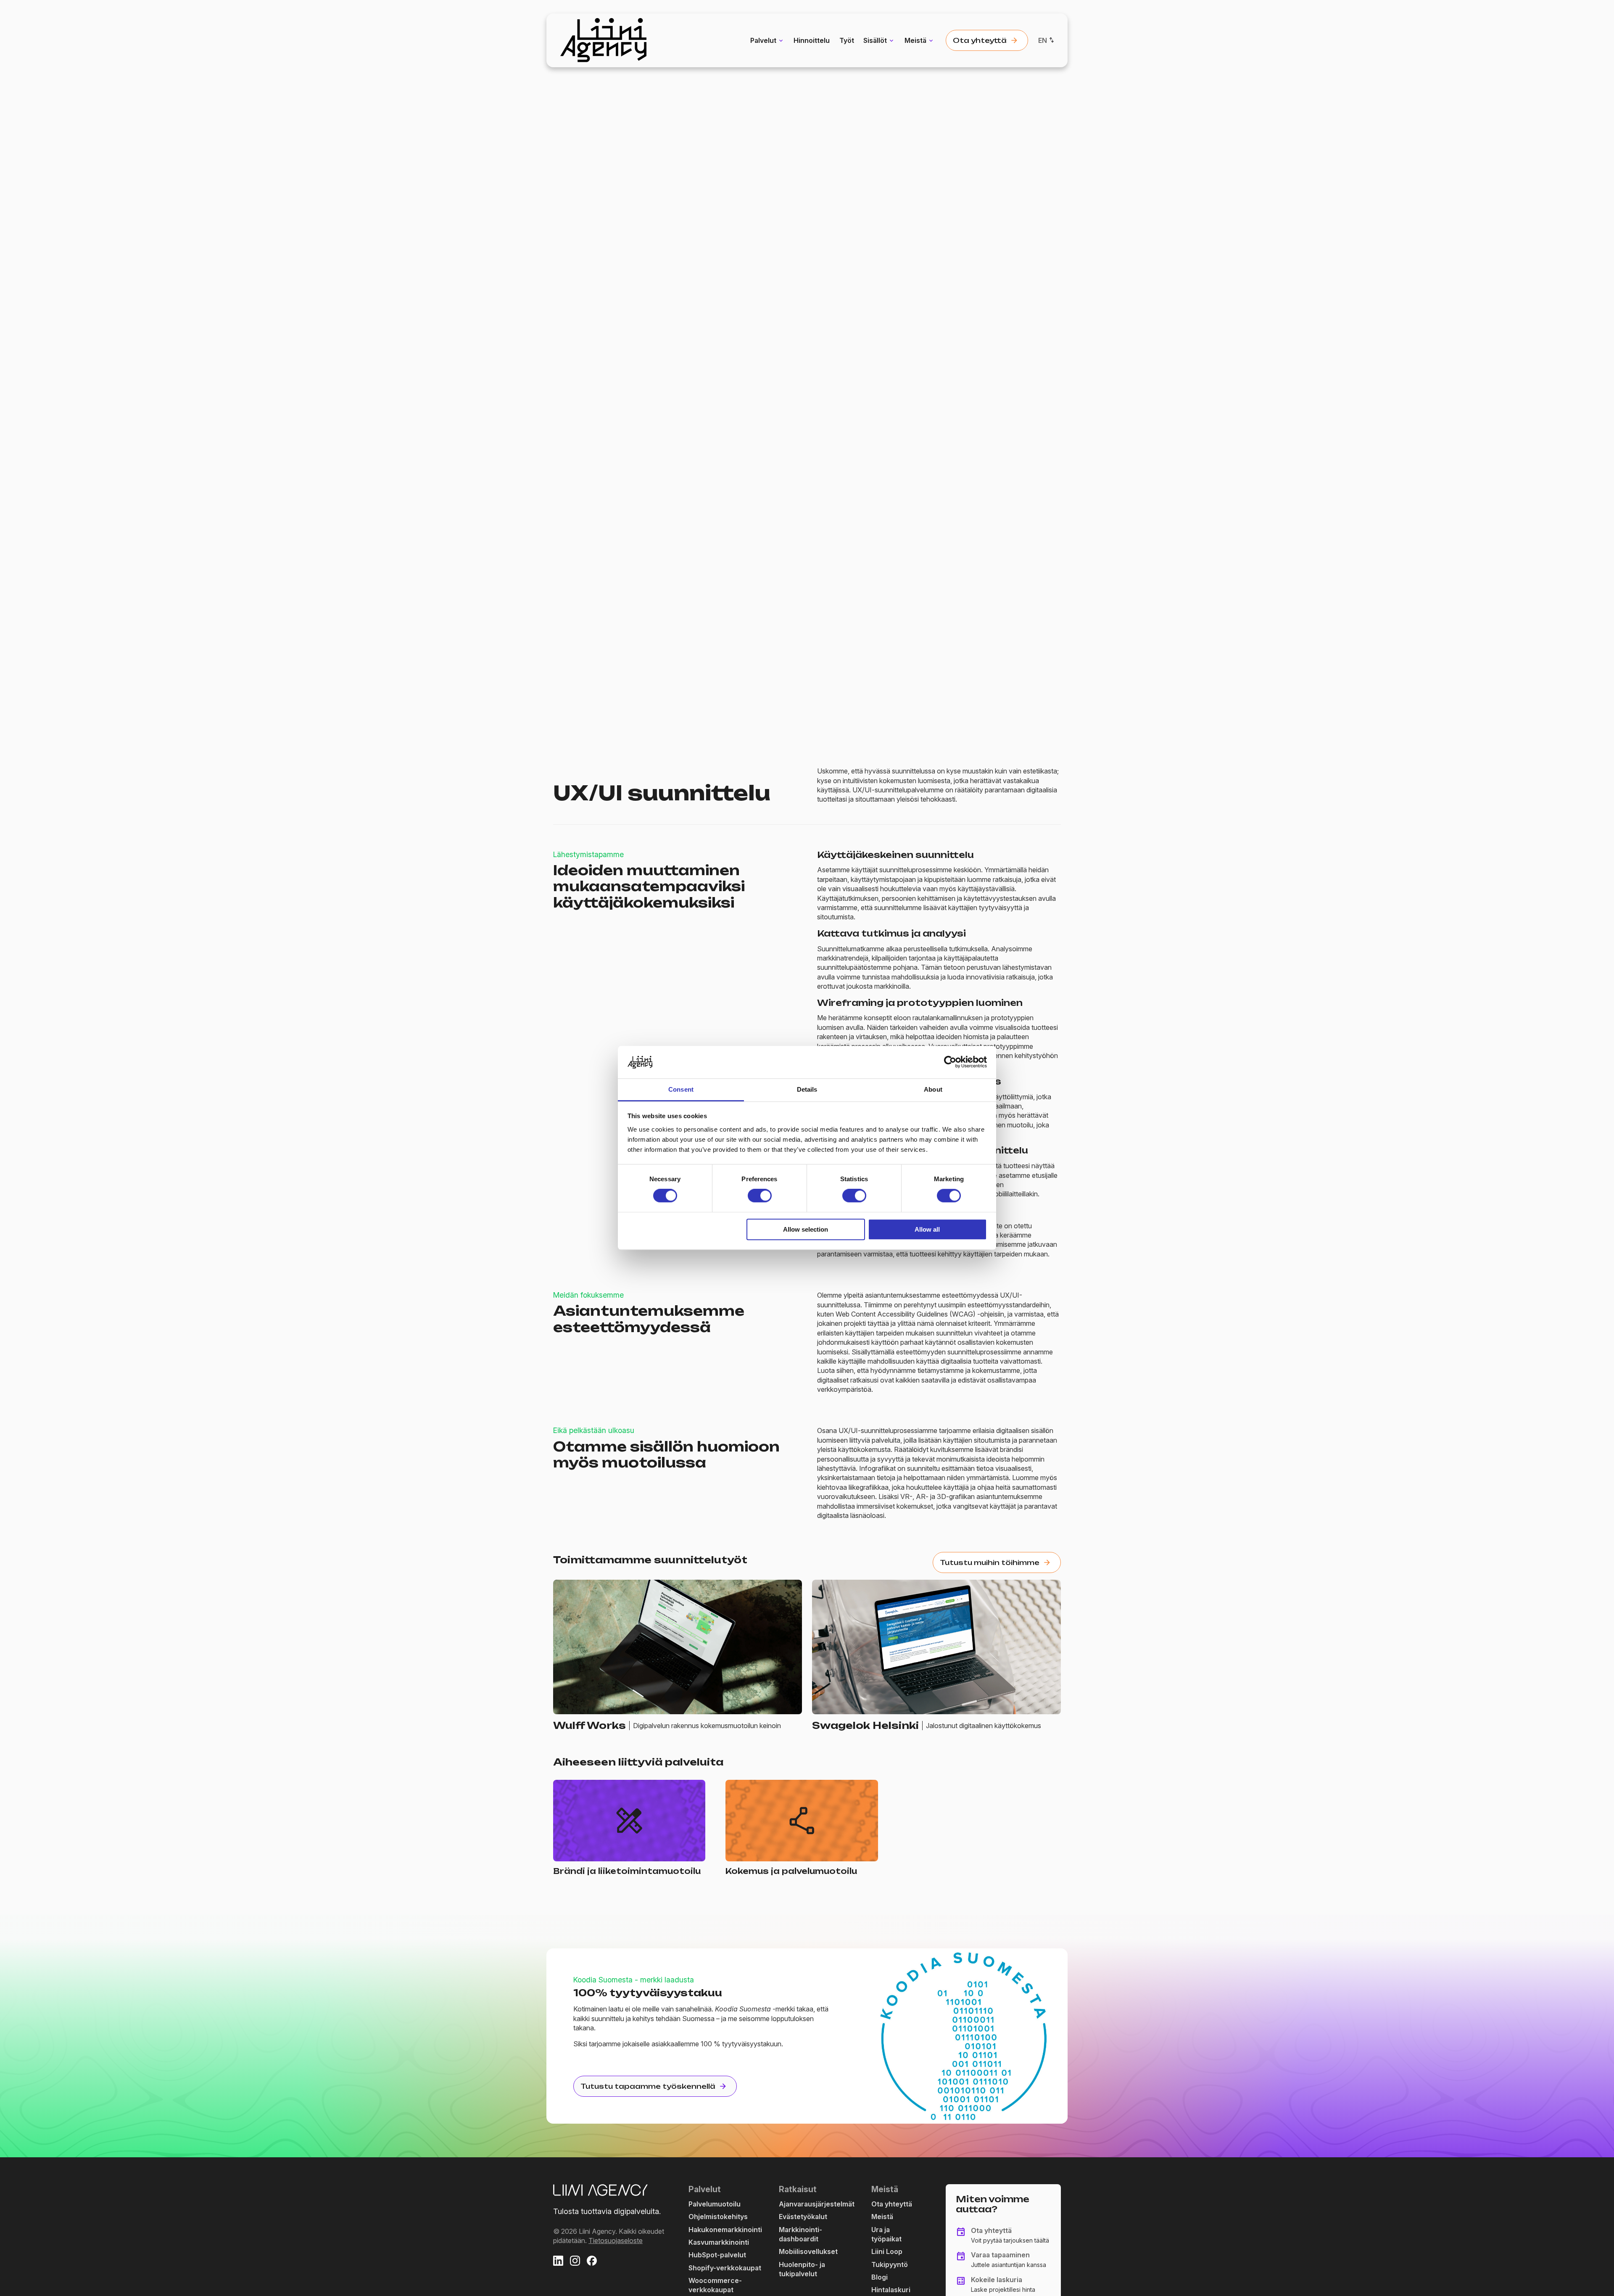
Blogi (880, 2277)
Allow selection (806, 1229)
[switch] (760, 1196)
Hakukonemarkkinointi (725, 2230)
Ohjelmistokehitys (718, 2217)
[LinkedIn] (558, 2262)
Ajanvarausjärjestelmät (817, 2204)
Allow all (927, 1229)
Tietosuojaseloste (616, 2241)
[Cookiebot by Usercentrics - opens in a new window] (950, 1062)
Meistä (915, 40)
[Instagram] (575, 2262)
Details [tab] (807, 1089)
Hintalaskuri (891, 2290)
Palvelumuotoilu (715, 2204)
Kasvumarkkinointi (719, 2242)
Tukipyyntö (890, 2264)
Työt (847, 40)
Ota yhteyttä (892, 2204)
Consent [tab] (681, 1089)
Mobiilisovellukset (808, 2251)
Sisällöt (875, 40)
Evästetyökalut (803, 2217)
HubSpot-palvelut (717, 2255)
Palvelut (763, 40)
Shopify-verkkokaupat (725, 2268)
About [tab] (933, 1089)
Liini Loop (887, 2251)
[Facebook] (592, 2262)
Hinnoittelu (812, 40)
